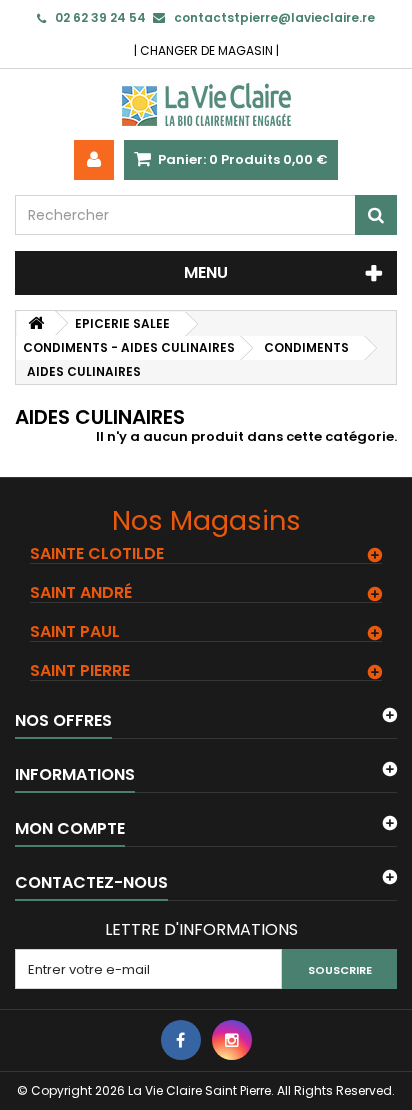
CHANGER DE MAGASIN (206, 50)
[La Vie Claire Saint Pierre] (206, 104)
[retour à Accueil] (36, 323)
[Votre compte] (94, 160)
